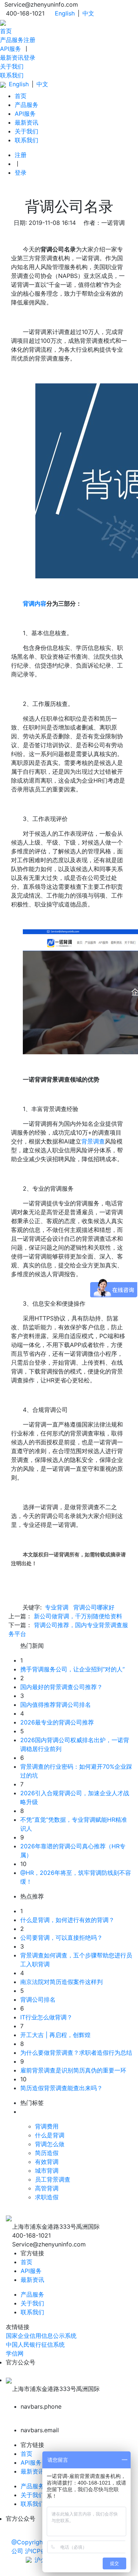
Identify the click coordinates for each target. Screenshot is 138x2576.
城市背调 (47, 2171)
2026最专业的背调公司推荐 (57, 1722)
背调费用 (47, 2126)
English (65, 13)
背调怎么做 (50, 2144)
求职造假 (47, 2197)
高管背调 (47, 2188)
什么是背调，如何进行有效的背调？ (67, 1920)
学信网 (15, 2353)
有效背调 (47, 2162)
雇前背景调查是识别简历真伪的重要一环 (73, 2070)
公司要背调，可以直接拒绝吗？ (61, 1938)
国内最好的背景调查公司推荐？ (61, 1687)
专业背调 (57, 1607)
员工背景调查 (53, 2179)
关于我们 (12, 66)
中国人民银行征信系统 (35, 2344)
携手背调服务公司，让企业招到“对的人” (72, 1669)
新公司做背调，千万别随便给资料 (78, 1616)
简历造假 (47, 2153)
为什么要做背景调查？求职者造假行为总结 (76, 2053)
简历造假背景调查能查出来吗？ (61, 2088)
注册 (29, 40)
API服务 (10, 49)
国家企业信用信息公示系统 (41, 2336)
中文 (88, 13)
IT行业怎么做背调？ (46, 2017)
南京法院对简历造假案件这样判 (61, 1982)
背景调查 (93, 1141)
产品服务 (12, 40)
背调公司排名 (38, 1999)
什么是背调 (50, 2135)
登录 (29, 58)
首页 (6, 31)
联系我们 (12, 75)
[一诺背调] (3, 22)
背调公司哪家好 (94, 1607)
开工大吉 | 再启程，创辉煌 (55, 2035)
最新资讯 (12, 58)
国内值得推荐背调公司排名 (56, 1705)
